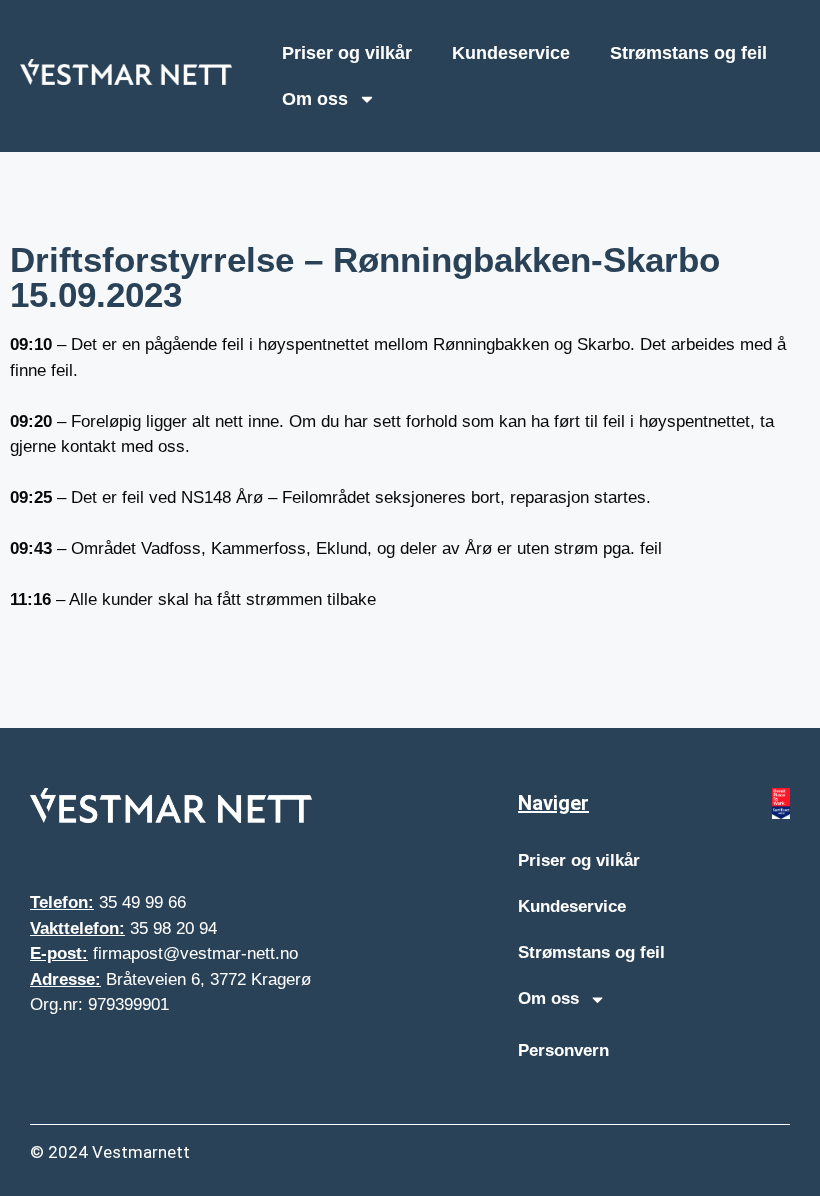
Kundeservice (511, 53)
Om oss (315, 99)
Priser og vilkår (347, 53)
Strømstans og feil (688, 53)
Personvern (563, 1050)
